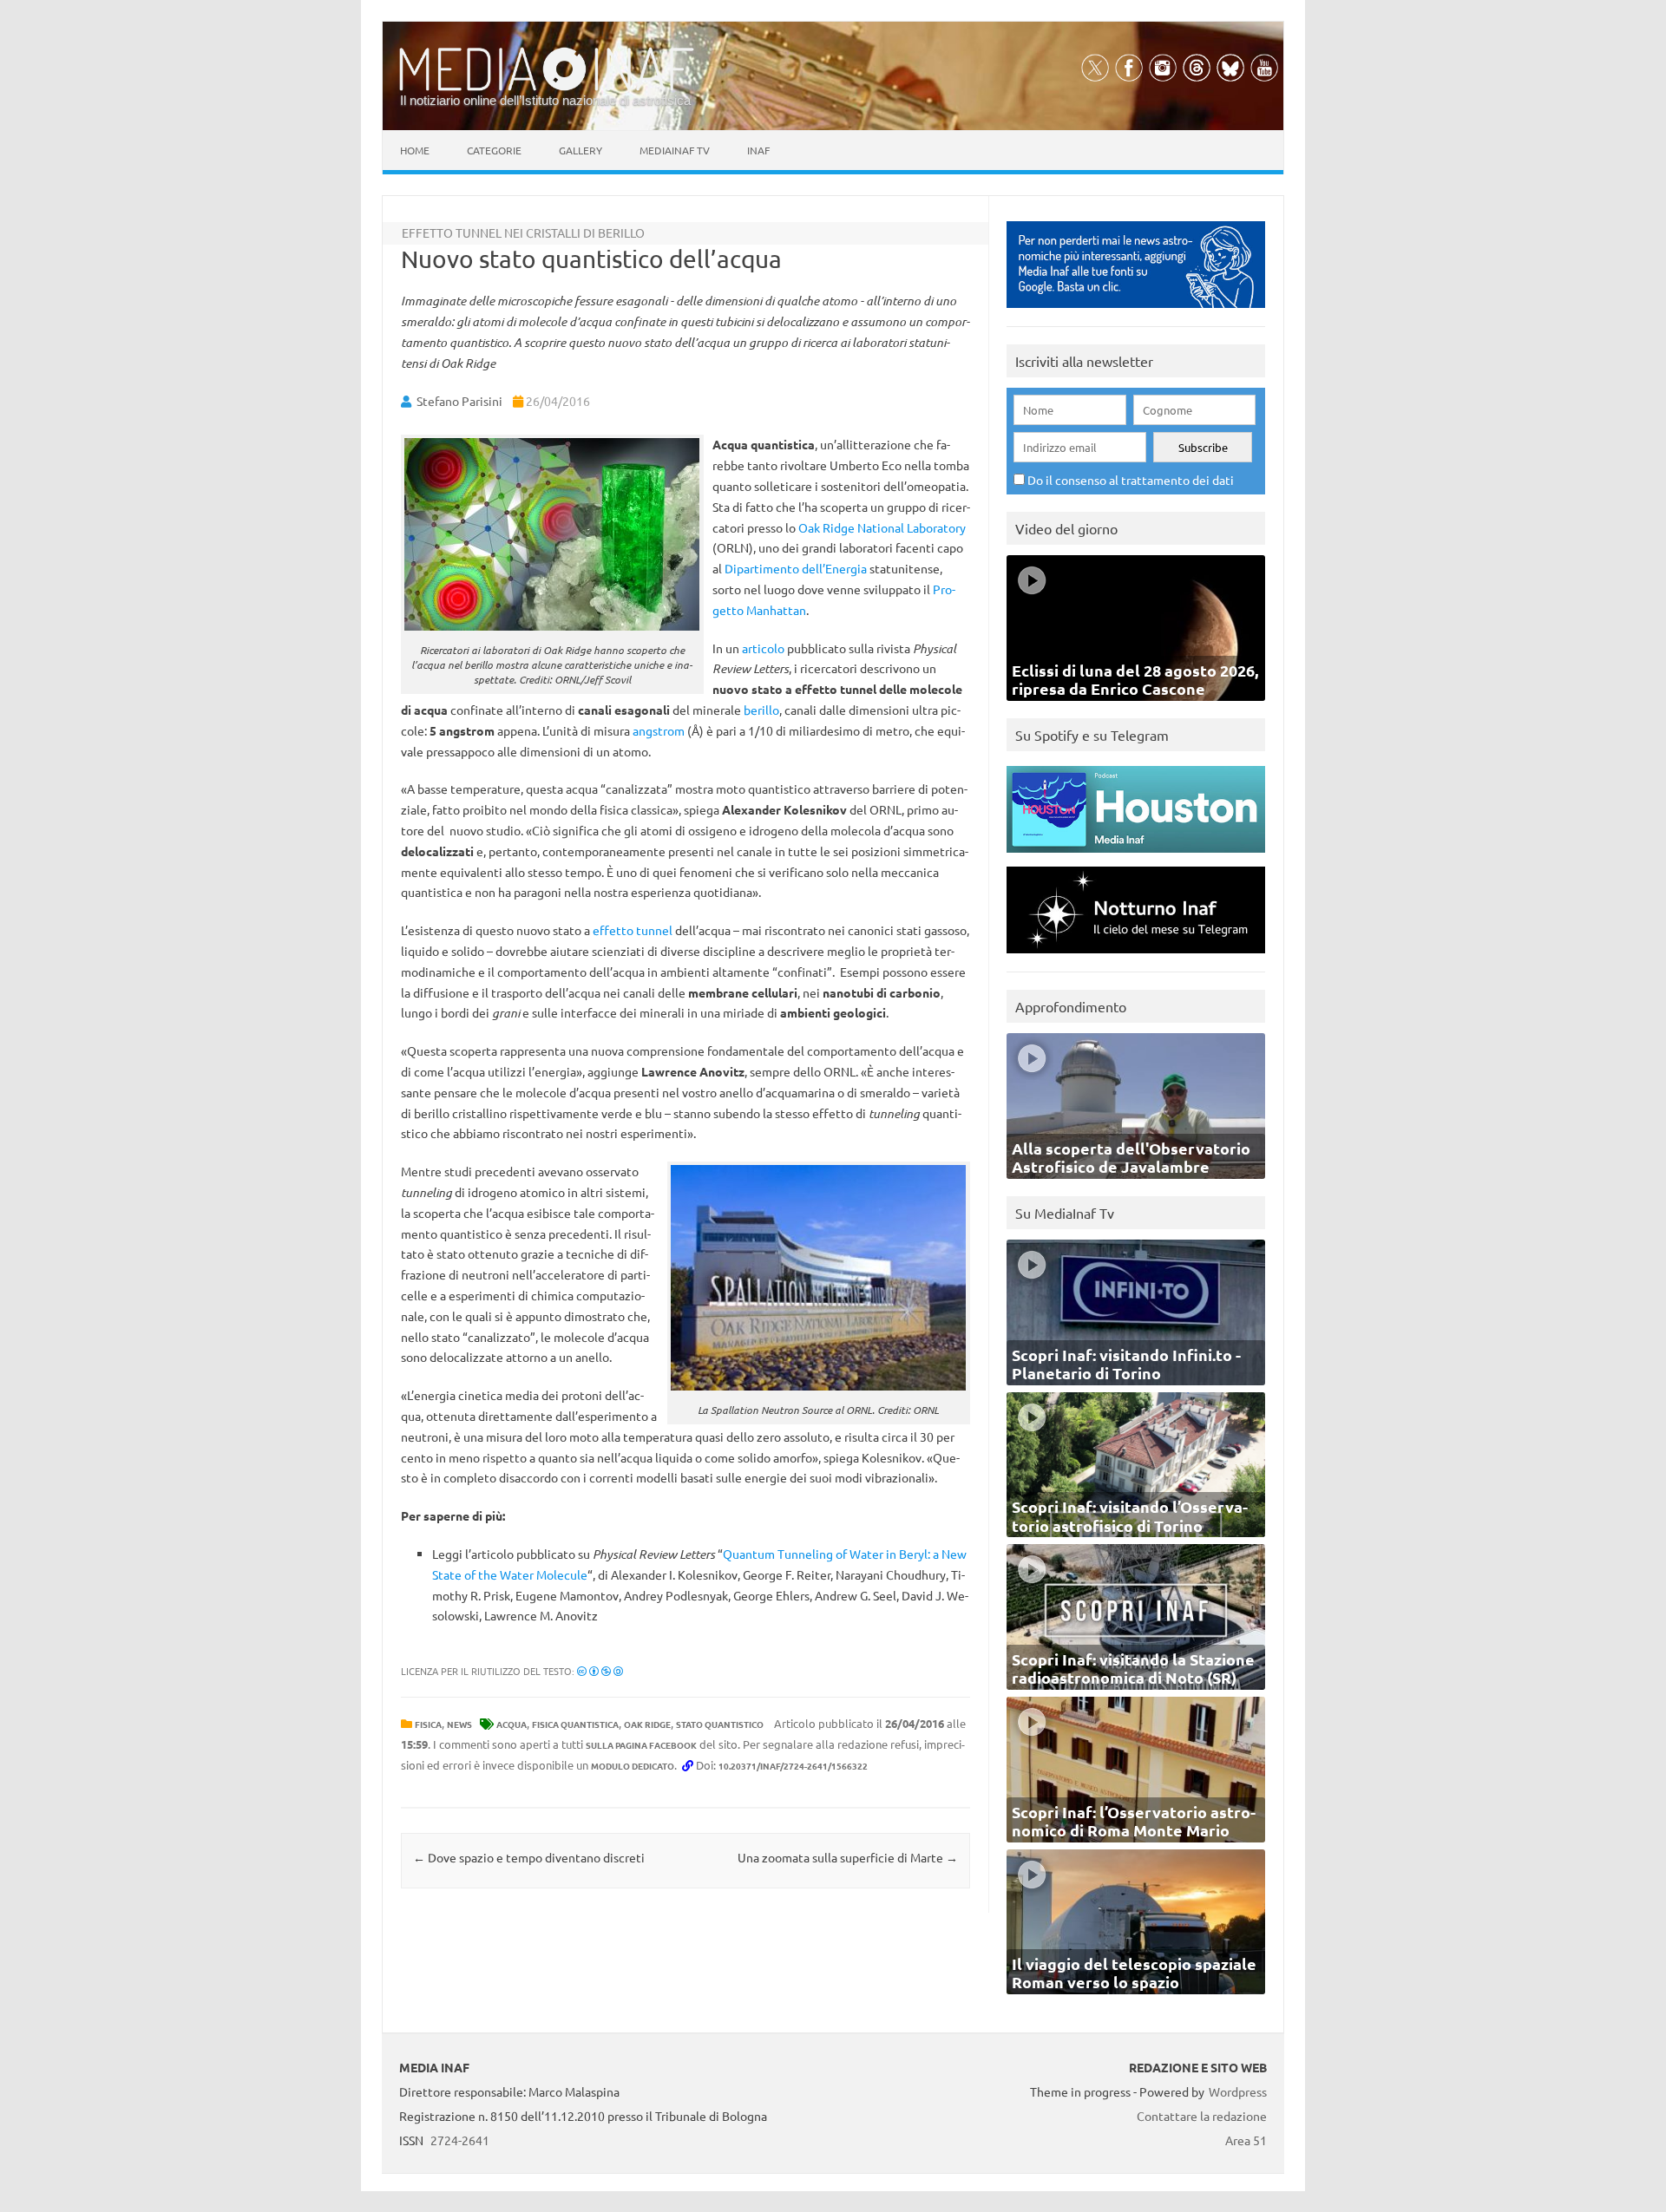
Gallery (580, 150)
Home (415, 150)
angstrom (659, 730)
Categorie (494, 150)
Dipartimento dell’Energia (796, 568)
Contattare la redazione (1202, 2116)
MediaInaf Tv (675, 150)
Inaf (758, 150)
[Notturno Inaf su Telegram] (1136, 957)
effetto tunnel (633, 930)
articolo (763, 648)
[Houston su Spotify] (1136, 857)
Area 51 (1246, 2140)
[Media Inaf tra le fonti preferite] (1136, 312)
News (459, 1724)
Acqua (512, 1724)
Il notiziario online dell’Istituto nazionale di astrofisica (545, 100)
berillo (761, 710)
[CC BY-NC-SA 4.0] (600, 1671)
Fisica (428, 1724)
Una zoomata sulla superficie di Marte (848, 1857)
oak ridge (647, 1724)
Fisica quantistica (575, 1724)
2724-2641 (460, 2140)
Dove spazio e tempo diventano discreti (529, 1857)
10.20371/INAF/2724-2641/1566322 (793, 1766)
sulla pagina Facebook (641, 1745)
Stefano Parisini (459, 401)
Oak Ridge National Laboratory (882, 527)
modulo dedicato (633, 1766)
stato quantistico (720, 1724)
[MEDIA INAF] (547, 88)
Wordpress (1238, 2091)
